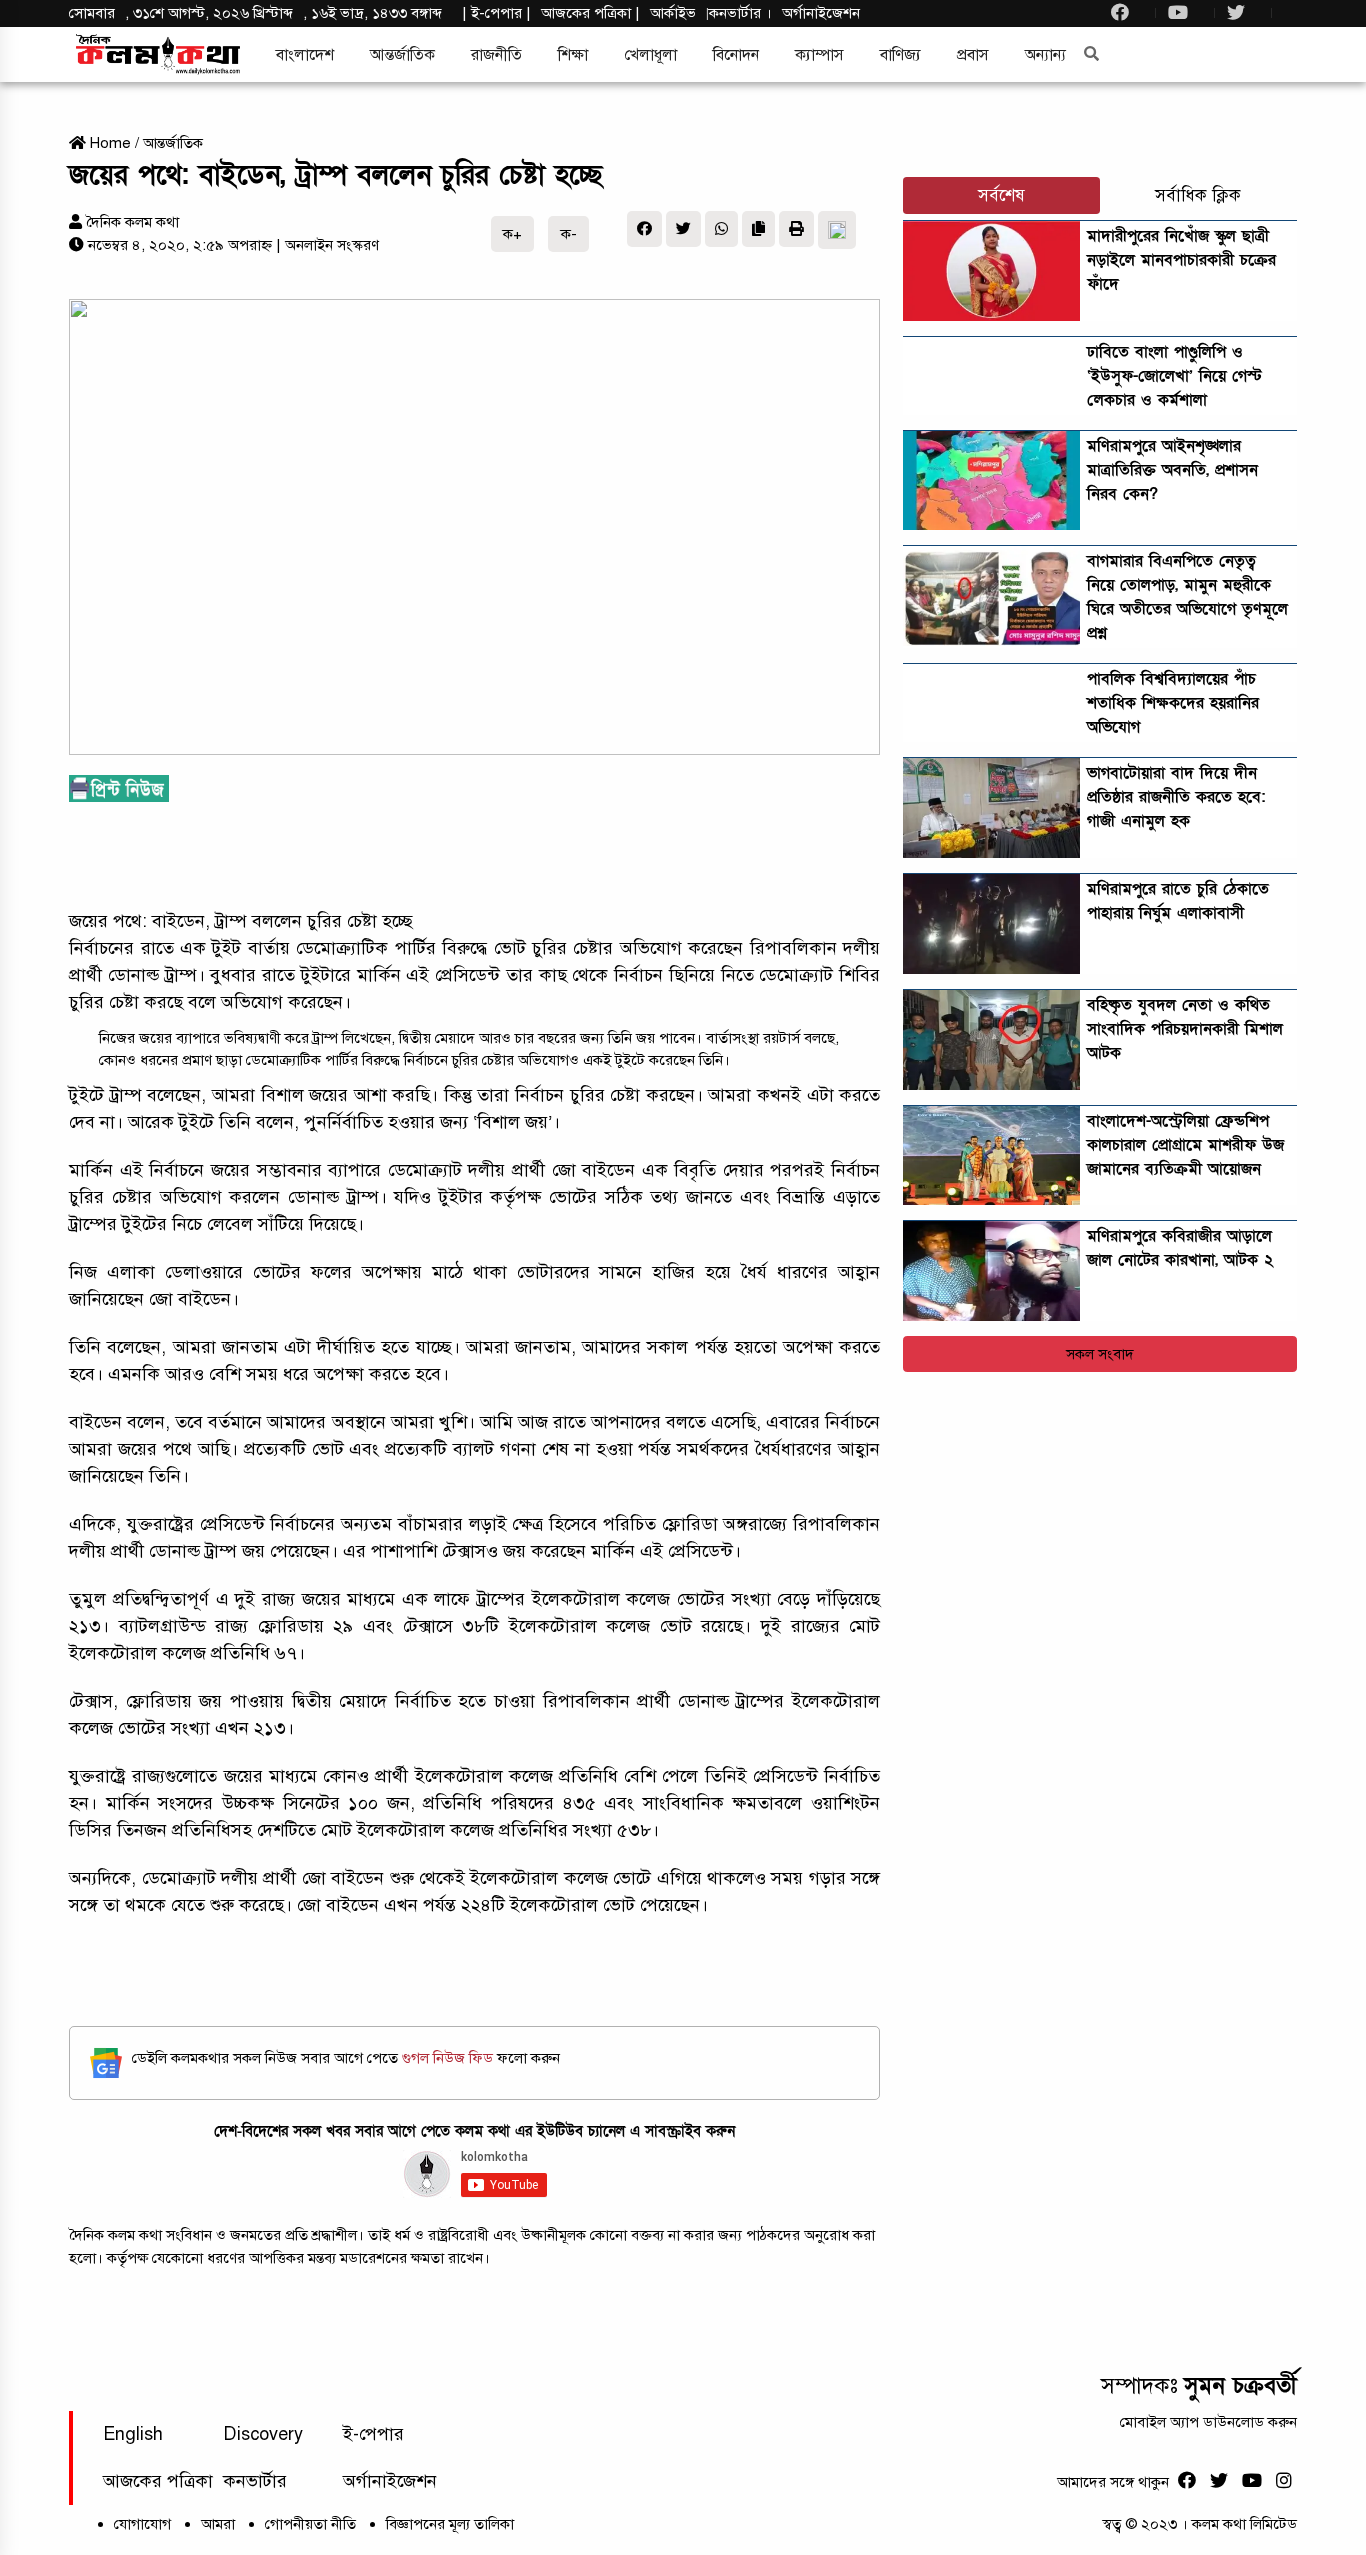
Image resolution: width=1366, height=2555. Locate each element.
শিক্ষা (573, 55)
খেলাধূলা (650, 55)
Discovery (263, 2434)
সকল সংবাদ (1100, 1354)
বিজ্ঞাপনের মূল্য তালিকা (450, 2524)
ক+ (512, 234)
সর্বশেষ (1001, 195)
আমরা (218, 2524)
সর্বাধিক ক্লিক (1198, 195)
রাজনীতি (496, 55)
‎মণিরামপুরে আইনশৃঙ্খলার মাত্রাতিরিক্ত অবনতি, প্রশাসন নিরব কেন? (1172, 470)
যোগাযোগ (142, 2524)
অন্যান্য (1045, 55)
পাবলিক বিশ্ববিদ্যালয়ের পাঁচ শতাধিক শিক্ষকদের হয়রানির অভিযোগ (1173, 703)
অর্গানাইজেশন (821, 13)
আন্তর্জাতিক (402, 55)
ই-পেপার (496, 13)
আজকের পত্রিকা (158, 2481)
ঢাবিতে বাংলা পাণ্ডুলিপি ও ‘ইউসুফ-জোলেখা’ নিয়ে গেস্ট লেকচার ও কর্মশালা (1174, 376)
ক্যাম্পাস (819, 55)
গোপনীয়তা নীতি (310, 2524)
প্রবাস (973, 55)
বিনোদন (736, 55)
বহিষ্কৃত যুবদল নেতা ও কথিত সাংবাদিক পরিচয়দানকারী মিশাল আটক (1185, 1029)
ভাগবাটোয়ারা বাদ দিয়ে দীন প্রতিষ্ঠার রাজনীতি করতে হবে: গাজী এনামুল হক (1176, 797)
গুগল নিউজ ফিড (449, 2058)
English (133, 2434)
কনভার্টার (737, 13)
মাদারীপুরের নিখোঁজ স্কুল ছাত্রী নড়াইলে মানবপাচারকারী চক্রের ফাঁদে (1181, 260)
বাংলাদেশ (305, 55)
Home (108, 143)
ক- (569, 234)
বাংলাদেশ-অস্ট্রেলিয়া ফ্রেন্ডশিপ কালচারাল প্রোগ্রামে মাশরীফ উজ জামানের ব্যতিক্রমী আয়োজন (1185, 1145)
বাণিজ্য (900, 55)
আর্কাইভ (673, 13)
